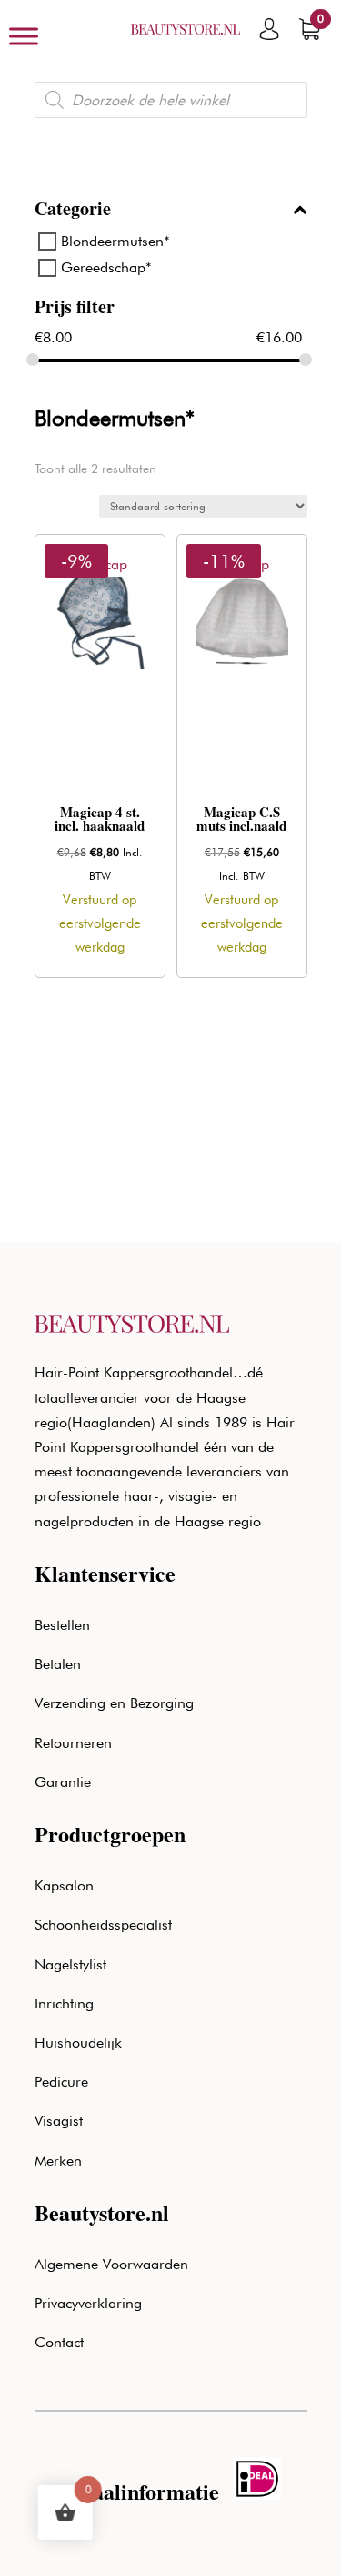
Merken (58, 2161)
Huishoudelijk (78, 2043)
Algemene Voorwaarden (111, 2264)
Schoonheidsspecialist (103, 1925)
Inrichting (64, 2004)
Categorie (73, 211)
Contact (59, 2342)
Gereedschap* (106, 267)
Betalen (58, 1664)
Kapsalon (64, 1885)
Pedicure (61, 2082)
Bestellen (62, 1625)
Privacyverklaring (88, 2303)
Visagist (59, 2121)
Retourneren (73, 1743)
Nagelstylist (70, 1964)
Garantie (63, 1782)
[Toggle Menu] (24, 36)
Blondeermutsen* (115, 241)
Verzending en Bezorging (114, 1703)
